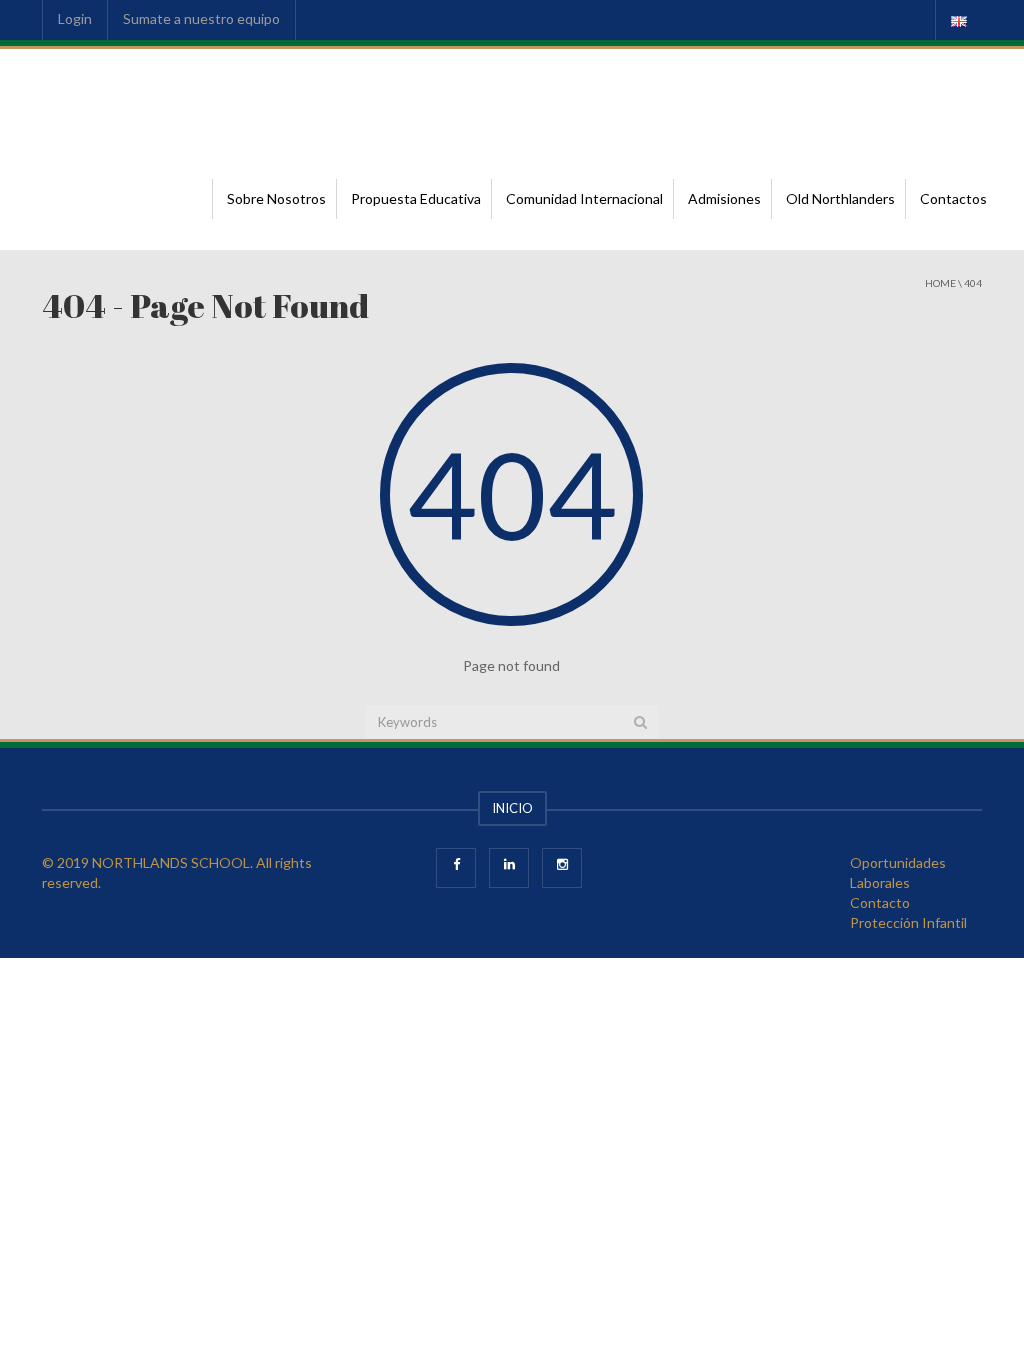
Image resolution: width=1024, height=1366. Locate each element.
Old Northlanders (840, 198)
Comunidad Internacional (584, 198)
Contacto (880, 902)
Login (75, 18)
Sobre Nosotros (276, 198)
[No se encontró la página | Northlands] (137, 98)
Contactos (953, 198)
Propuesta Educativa (416, 198)
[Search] (640, 722)
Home (940, 283)
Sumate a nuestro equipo (201, 18)
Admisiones (724, 198)
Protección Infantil (908, 922)
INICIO (512, 808)
